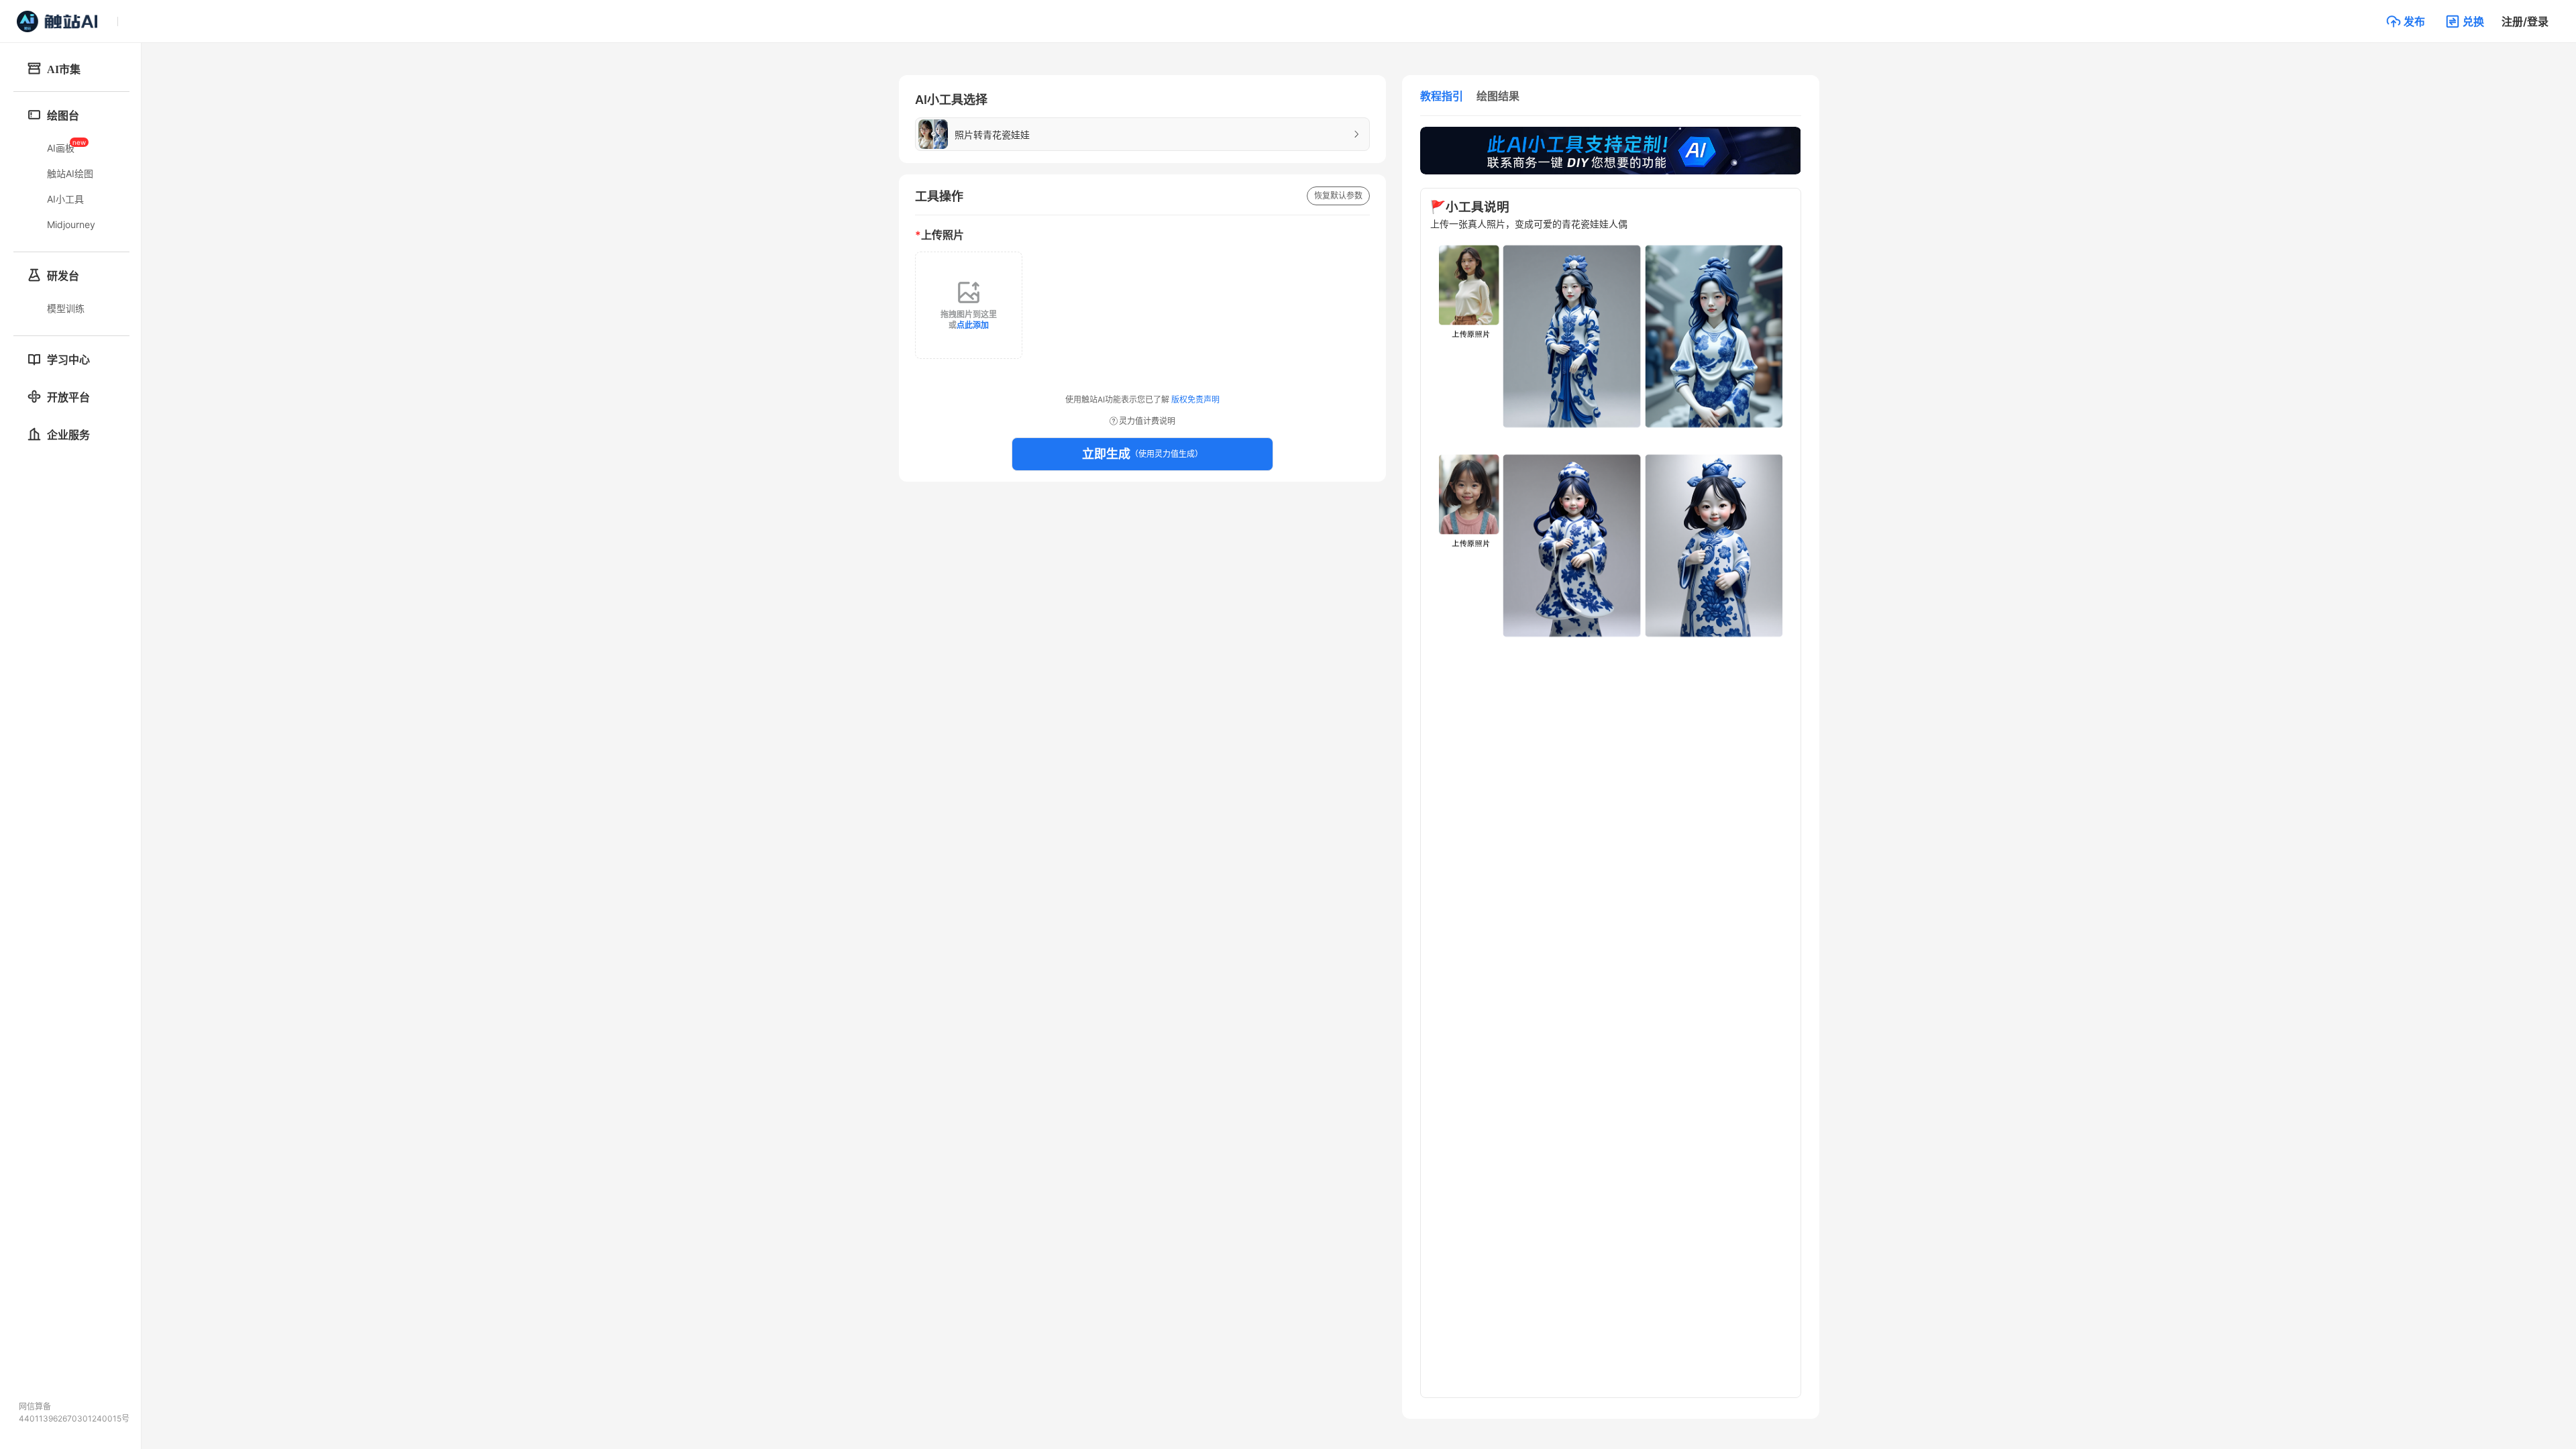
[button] (2406, 21)
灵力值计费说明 (1147, 421)
